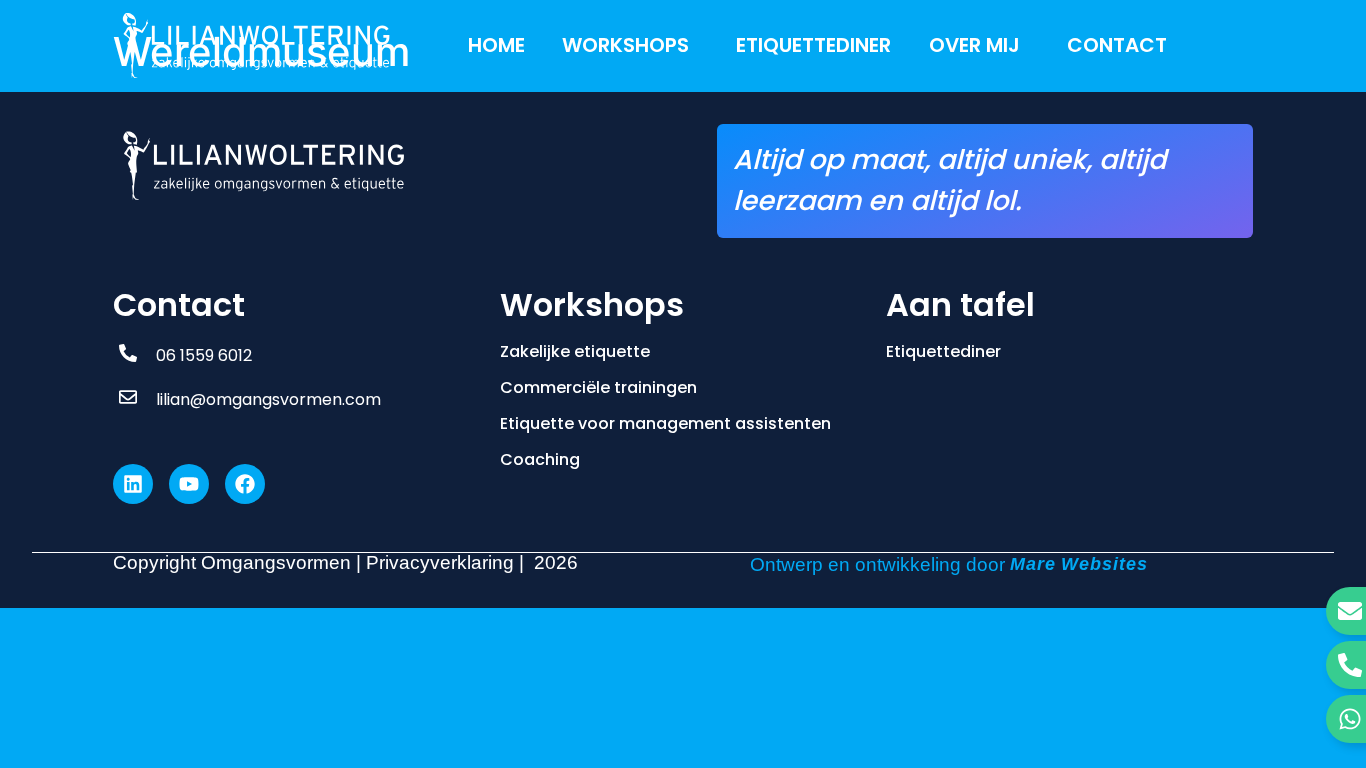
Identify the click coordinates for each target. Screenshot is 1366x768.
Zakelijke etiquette (575, 351)
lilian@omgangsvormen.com (268, 399)
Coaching (540, 459)
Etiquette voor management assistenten (665, 423)
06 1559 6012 (204, 355)
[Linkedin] (133, 484)
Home (496, 45)
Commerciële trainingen (598, 387)
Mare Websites (1079, 564)
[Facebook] (245, 484)
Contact (1117, 45)
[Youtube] (189, 484)
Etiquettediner (813, 45)
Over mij (974, 45)
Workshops (625, 45)
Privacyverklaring (440, 562)
